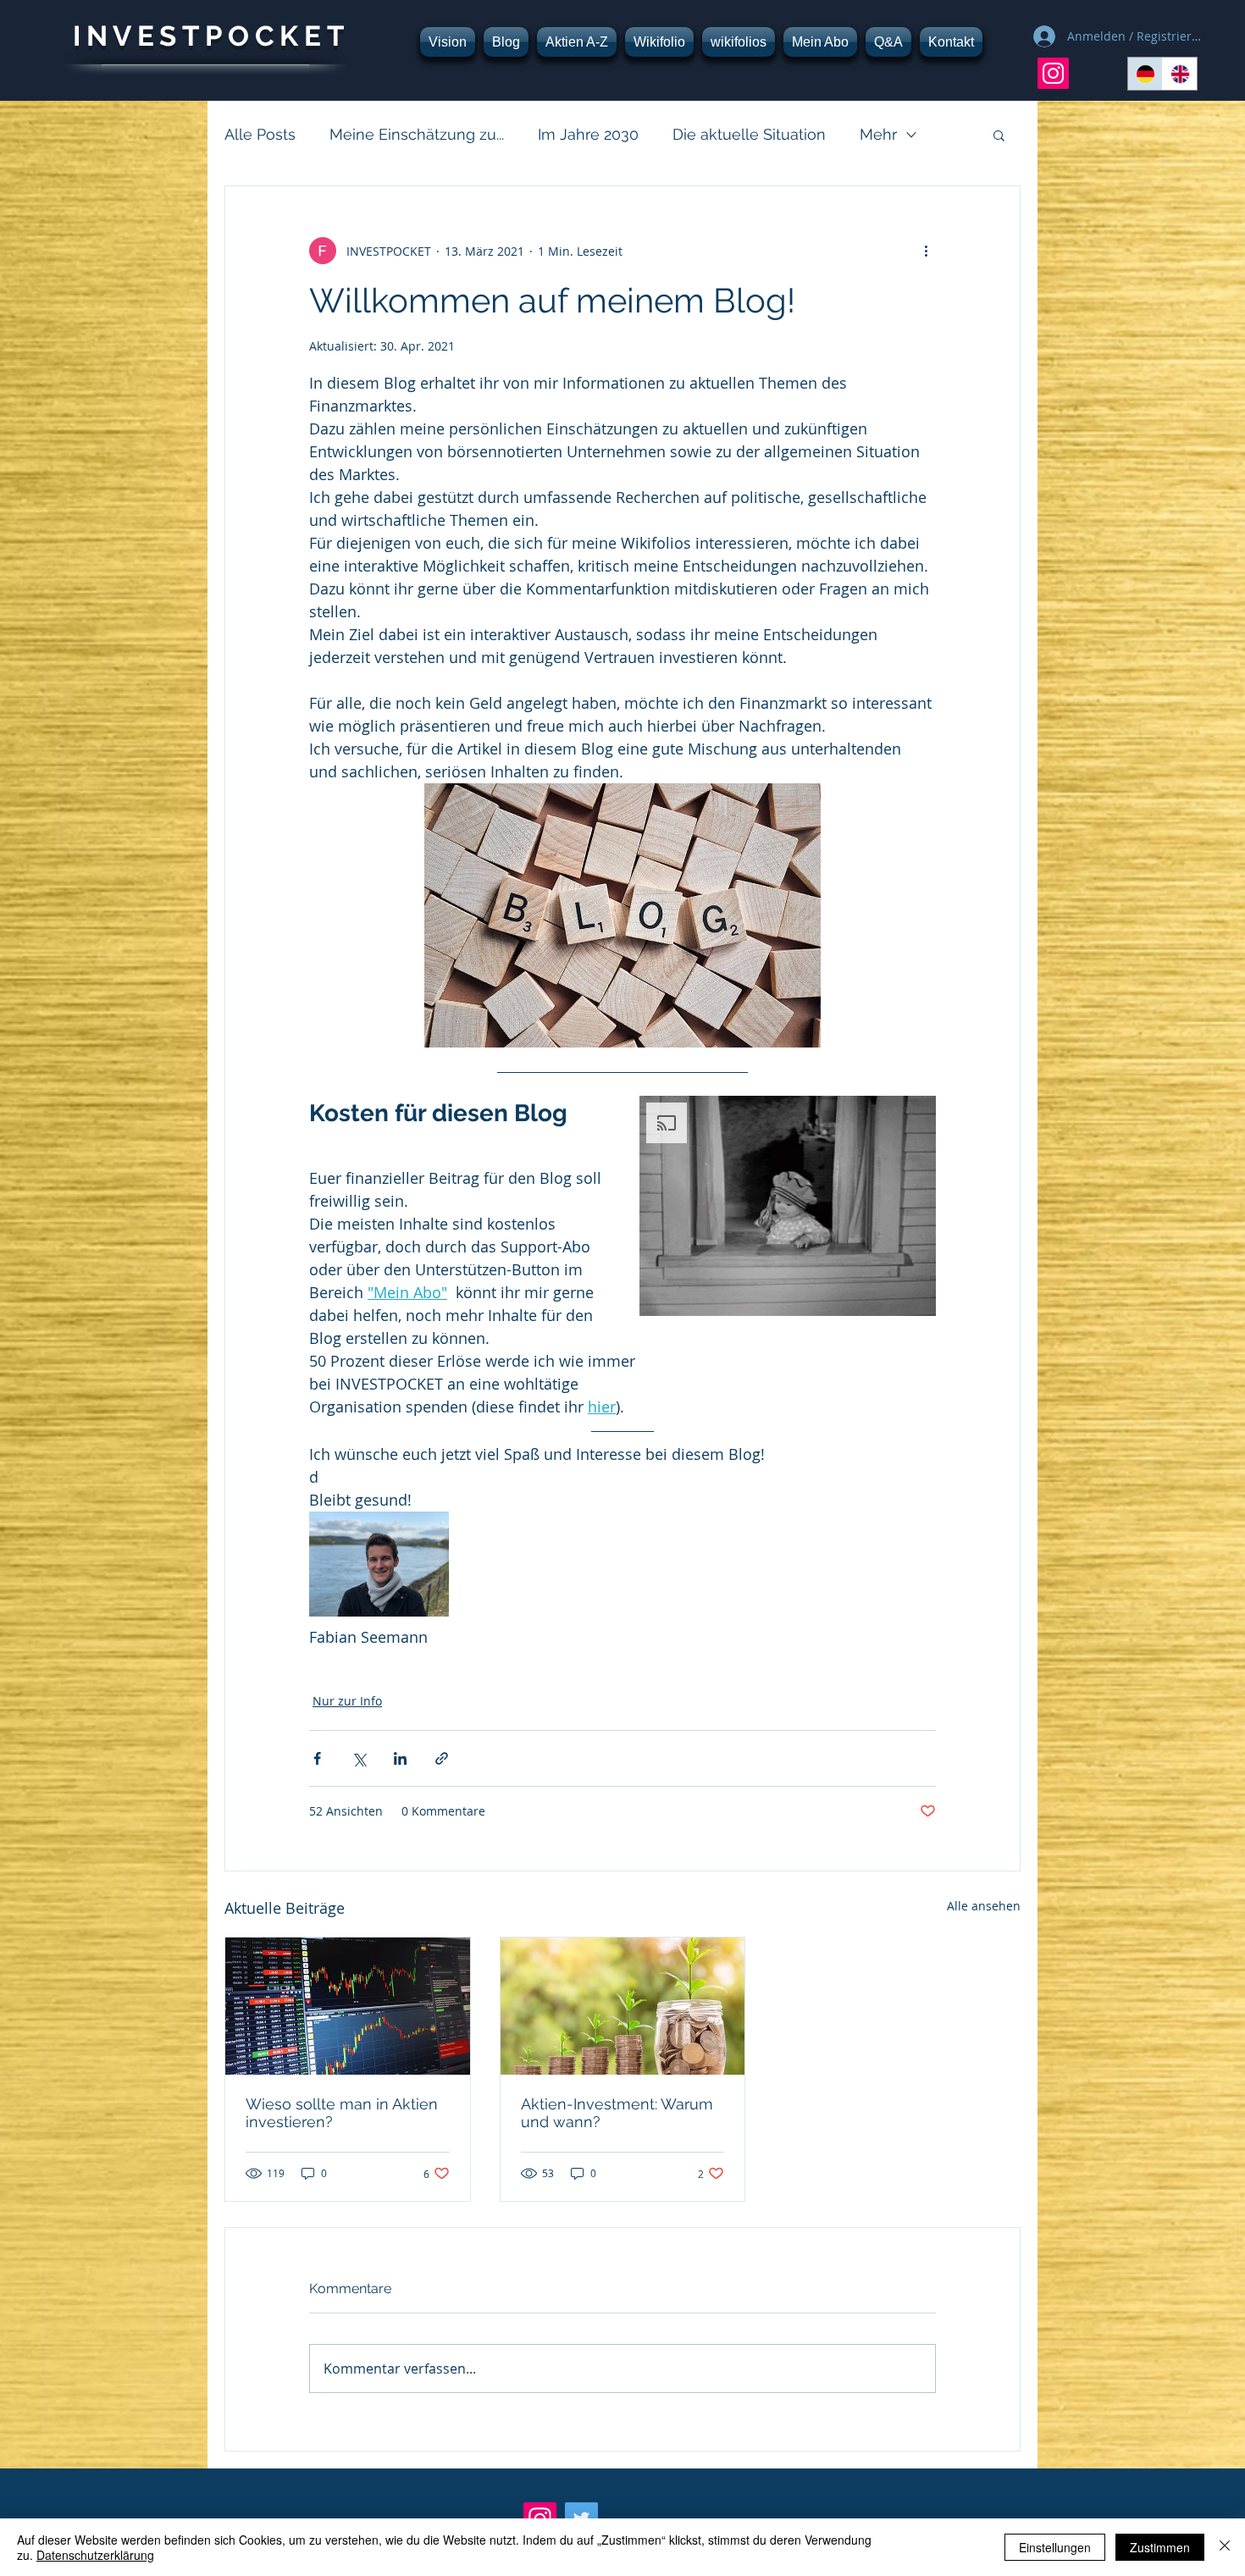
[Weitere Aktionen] (926, 251)
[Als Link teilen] (442, 1758)
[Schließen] (1225, 2547)
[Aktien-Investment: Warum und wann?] (623, 2006)
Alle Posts (260, 134)
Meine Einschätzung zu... (417, 134)
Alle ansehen (984, 1906)
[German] (1145, 74)
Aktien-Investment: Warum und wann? (617, 2113)
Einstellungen (1055, 2547)
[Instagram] (1053, 73)
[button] (999, 135)
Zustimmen (1160, 2547)
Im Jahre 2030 (588, 134)
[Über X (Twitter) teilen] (359, 1758)
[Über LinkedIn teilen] (400, 1758)
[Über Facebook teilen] (317, 1758)
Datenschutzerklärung (95, 2555)
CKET (302, 36)
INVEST (139, 36)
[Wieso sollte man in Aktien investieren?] (348, 2006)
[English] (1179, 74)
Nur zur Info (347, 1701)
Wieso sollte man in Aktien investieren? (342, 2113)
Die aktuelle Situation (749, 134)
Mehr (878, 134)
